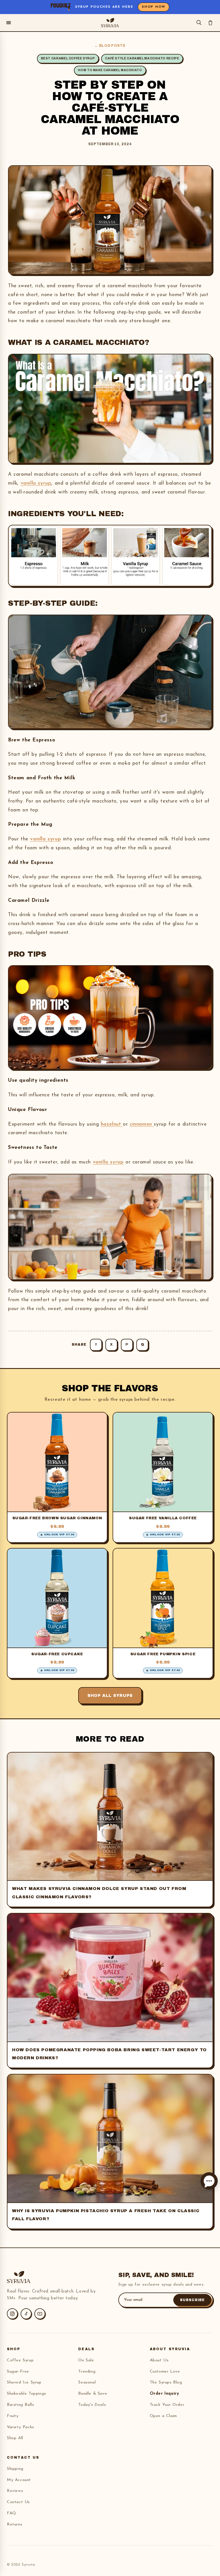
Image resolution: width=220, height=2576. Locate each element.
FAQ (12, 2513)
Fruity (13, 2416)
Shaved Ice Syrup (24, 2382)
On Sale (86, 2360)
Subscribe (192, 2300)
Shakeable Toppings (26, 2394)
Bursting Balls (20, 2405)
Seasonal (87, 2382)
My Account (19, 2480)
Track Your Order (167, 2405)
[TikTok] (26, 2314)
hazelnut (112, 1124)
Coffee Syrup (20, 2360)
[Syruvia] (110, 23)
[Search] (199, 23)
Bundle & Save (93, 2394)
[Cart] (210, 23)
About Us (159, 2360)
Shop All (15, 2438)
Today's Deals (92, 2405)
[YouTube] (40, 2314)
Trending (87, 2372)
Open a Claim (163, 2416)
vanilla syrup (36, 483)
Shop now (154, 7)
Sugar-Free (18, 2372)
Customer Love (165, 2372)
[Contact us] (209, 2181)
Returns (14, 2524)
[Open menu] (9, 23)
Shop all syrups (110, 1696)
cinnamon (142, 1124)
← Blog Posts (110, 46)
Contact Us (18, 2502)
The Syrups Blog (166, 2382)
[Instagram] (12, 2314)
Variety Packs (20, 2427)
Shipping (15, 2469)
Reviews (15, 2491)
